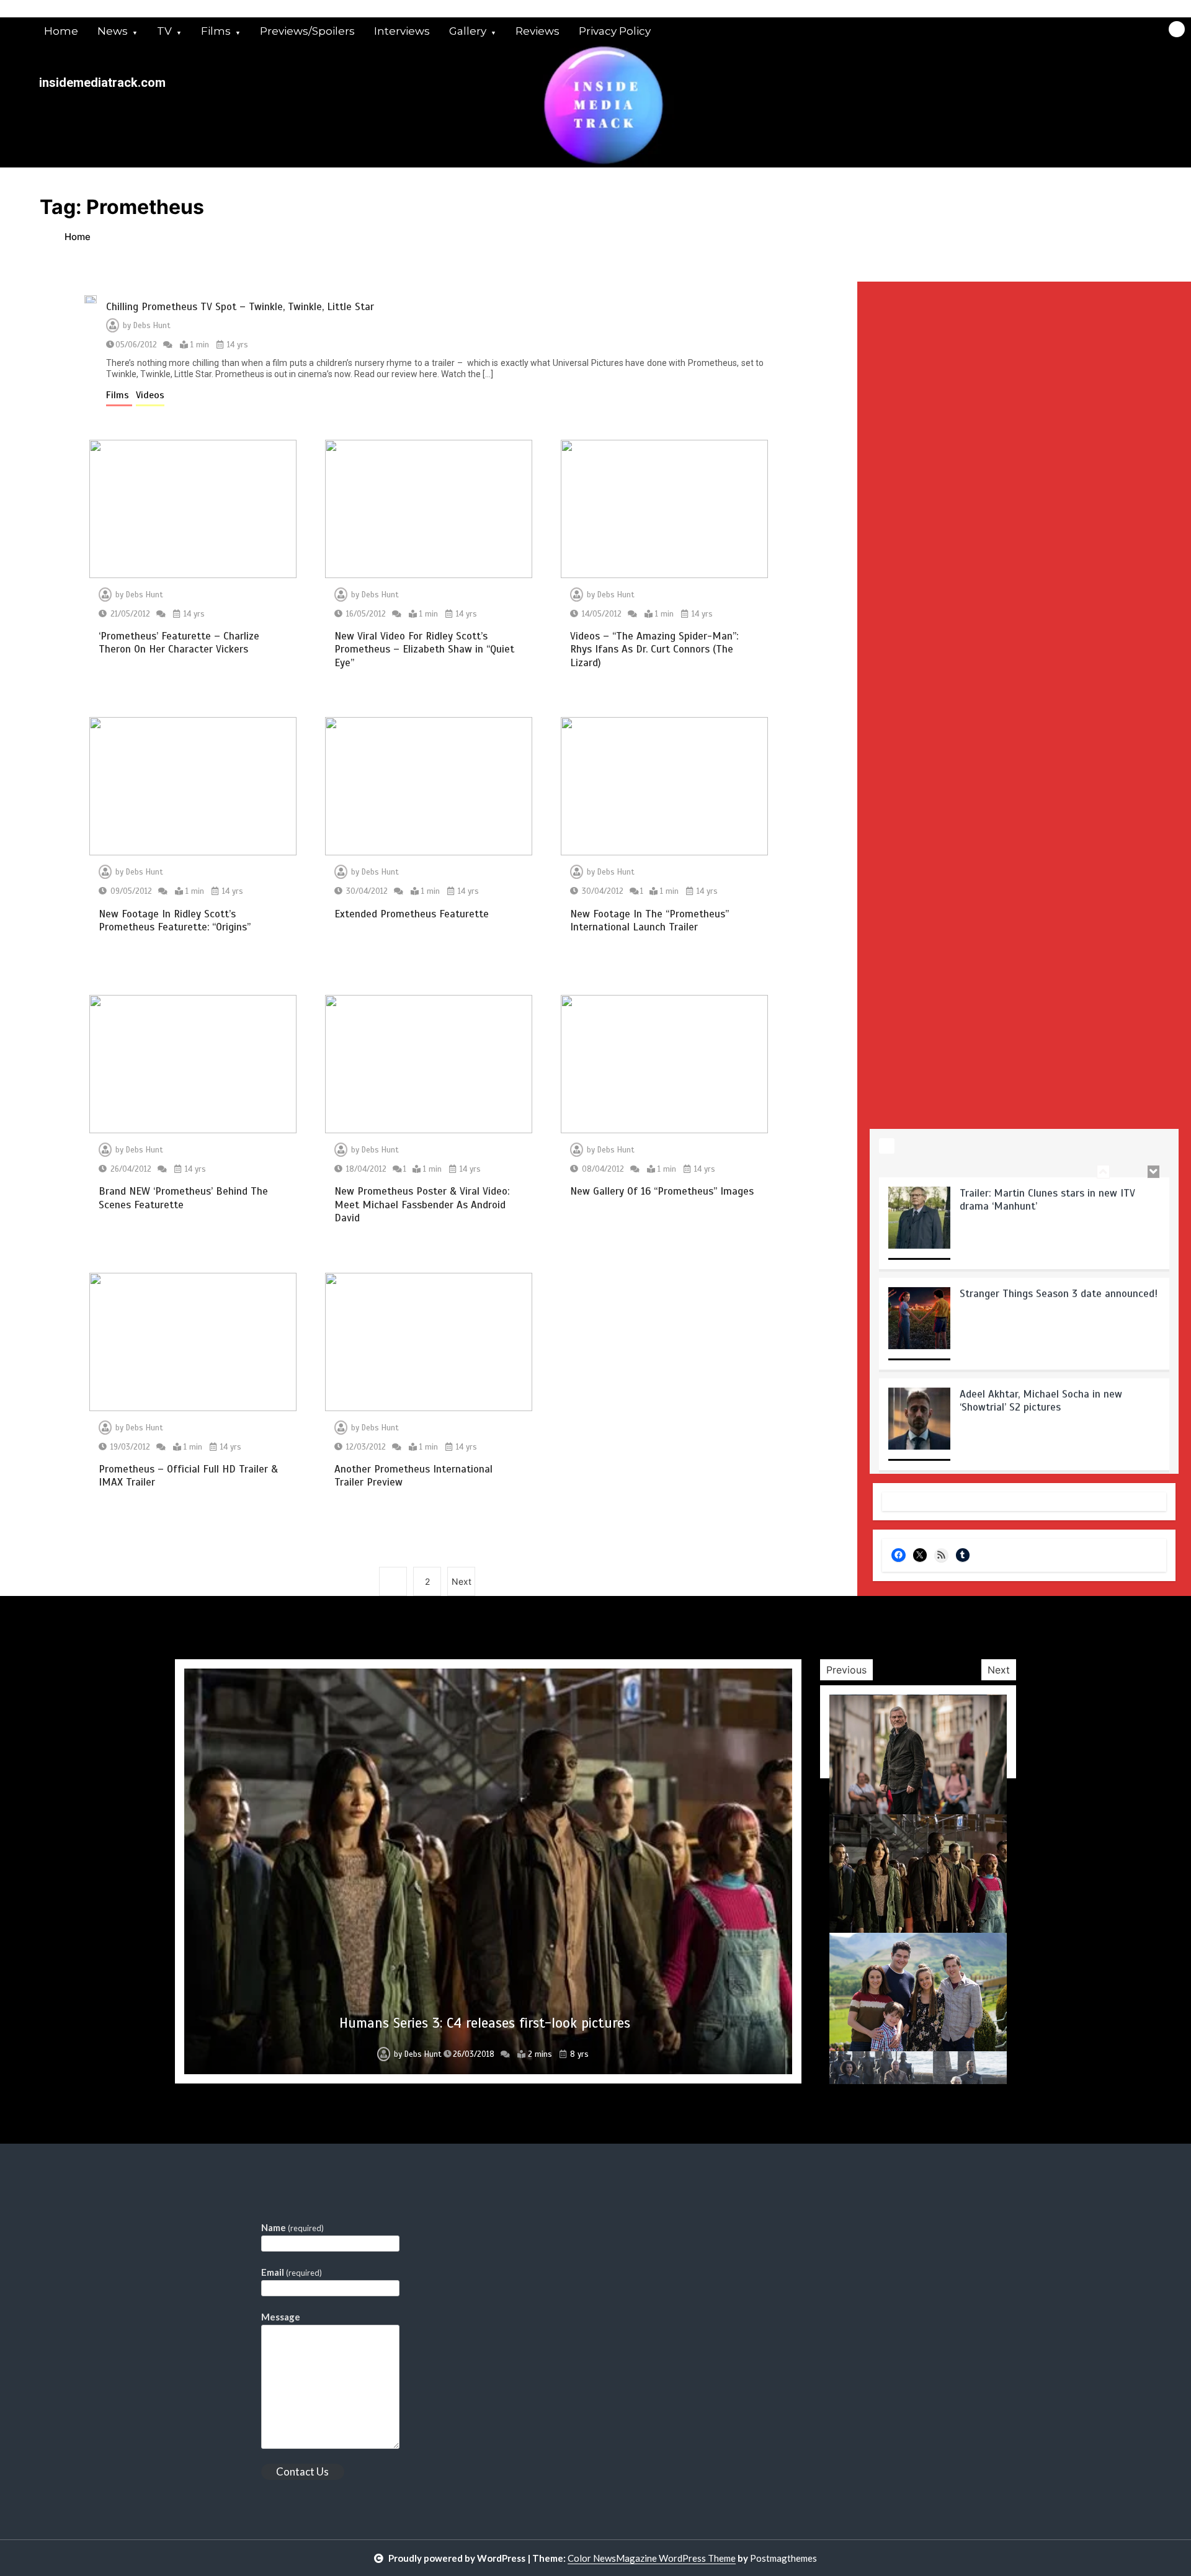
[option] (1024, 1223)
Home (61, 31)
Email (292, 2272)
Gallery (468, 31)
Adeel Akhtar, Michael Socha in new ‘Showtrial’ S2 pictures (1041, 1396)
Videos (150, 395)
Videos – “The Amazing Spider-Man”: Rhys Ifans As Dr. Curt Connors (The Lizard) (654, 649)
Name (292, 2227)
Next (462, 1581)
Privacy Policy (615, 31)
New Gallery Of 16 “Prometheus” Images (662, 1191)
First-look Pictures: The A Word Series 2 (485, 2023)
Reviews (538, 31)
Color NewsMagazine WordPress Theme (652, 2558)
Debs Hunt (152, 326)
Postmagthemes (783, 2558)
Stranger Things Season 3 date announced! (1059, 1289)
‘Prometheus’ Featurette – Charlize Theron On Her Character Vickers (179, 643)
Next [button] (999, 1670)
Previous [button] (846, 1670)
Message (281, 2317)
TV (164, 31)
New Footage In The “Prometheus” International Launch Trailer (649, 920)
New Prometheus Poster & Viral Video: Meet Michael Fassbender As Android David (422, 1205)
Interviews (402, 31)
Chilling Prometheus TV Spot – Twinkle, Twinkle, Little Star (240, 307)
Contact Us (302, 2471)
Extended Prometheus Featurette (412, 914)
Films (216, 31)
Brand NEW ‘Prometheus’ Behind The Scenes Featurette (183, 1198)
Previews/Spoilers (307, 31)
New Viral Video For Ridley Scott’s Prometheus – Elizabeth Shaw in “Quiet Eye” (424, 649)
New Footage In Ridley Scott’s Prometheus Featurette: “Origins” (175, 920)
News (113, 31)
